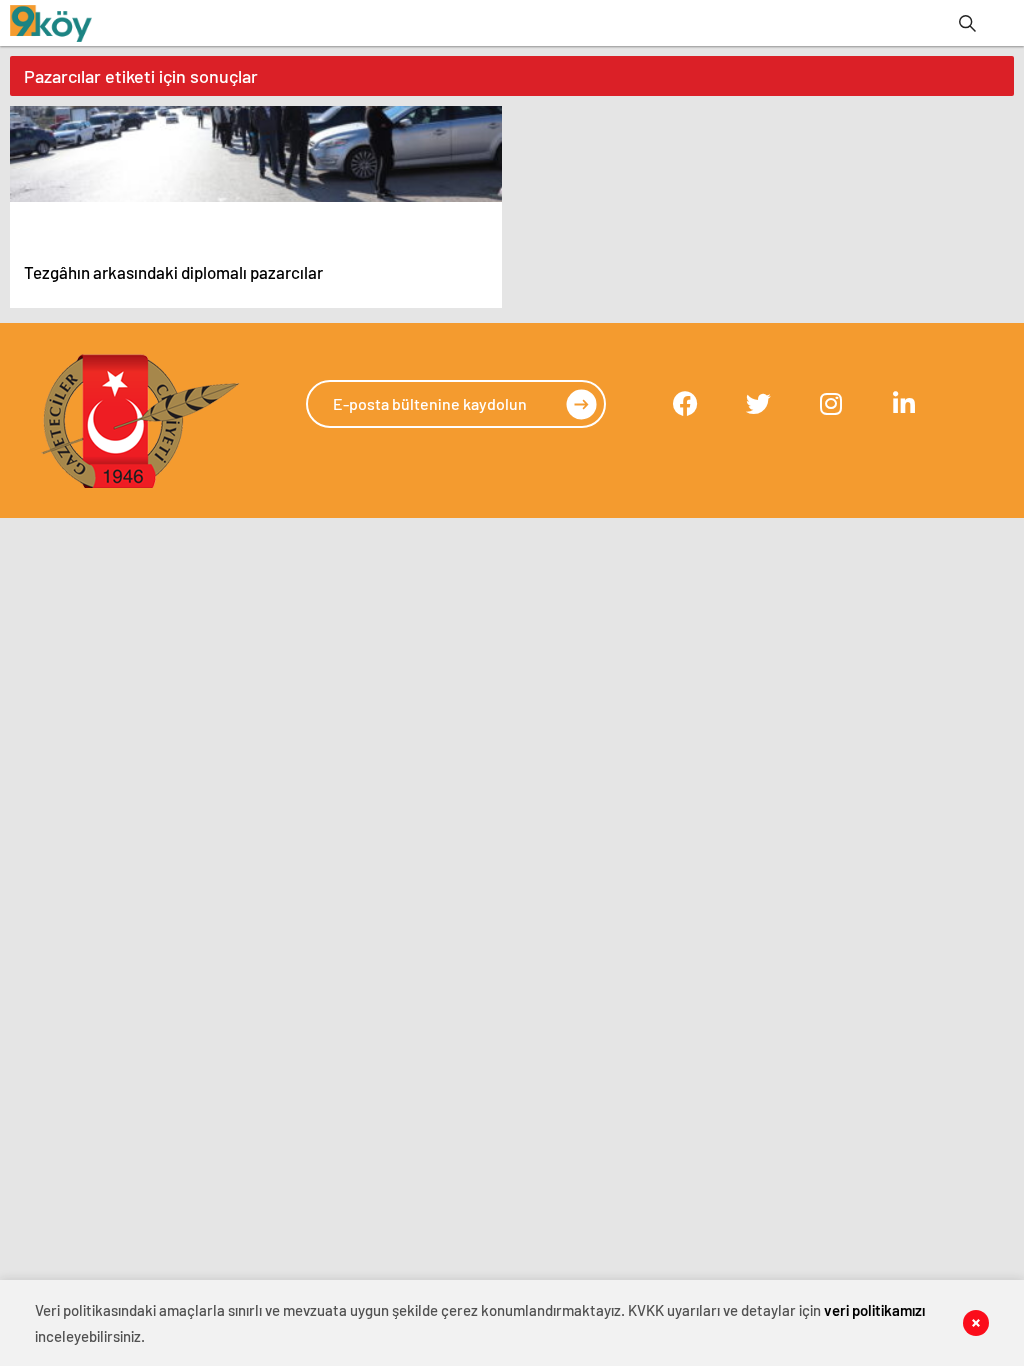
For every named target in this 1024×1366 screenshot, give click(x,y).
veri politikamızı (874, 1310)
